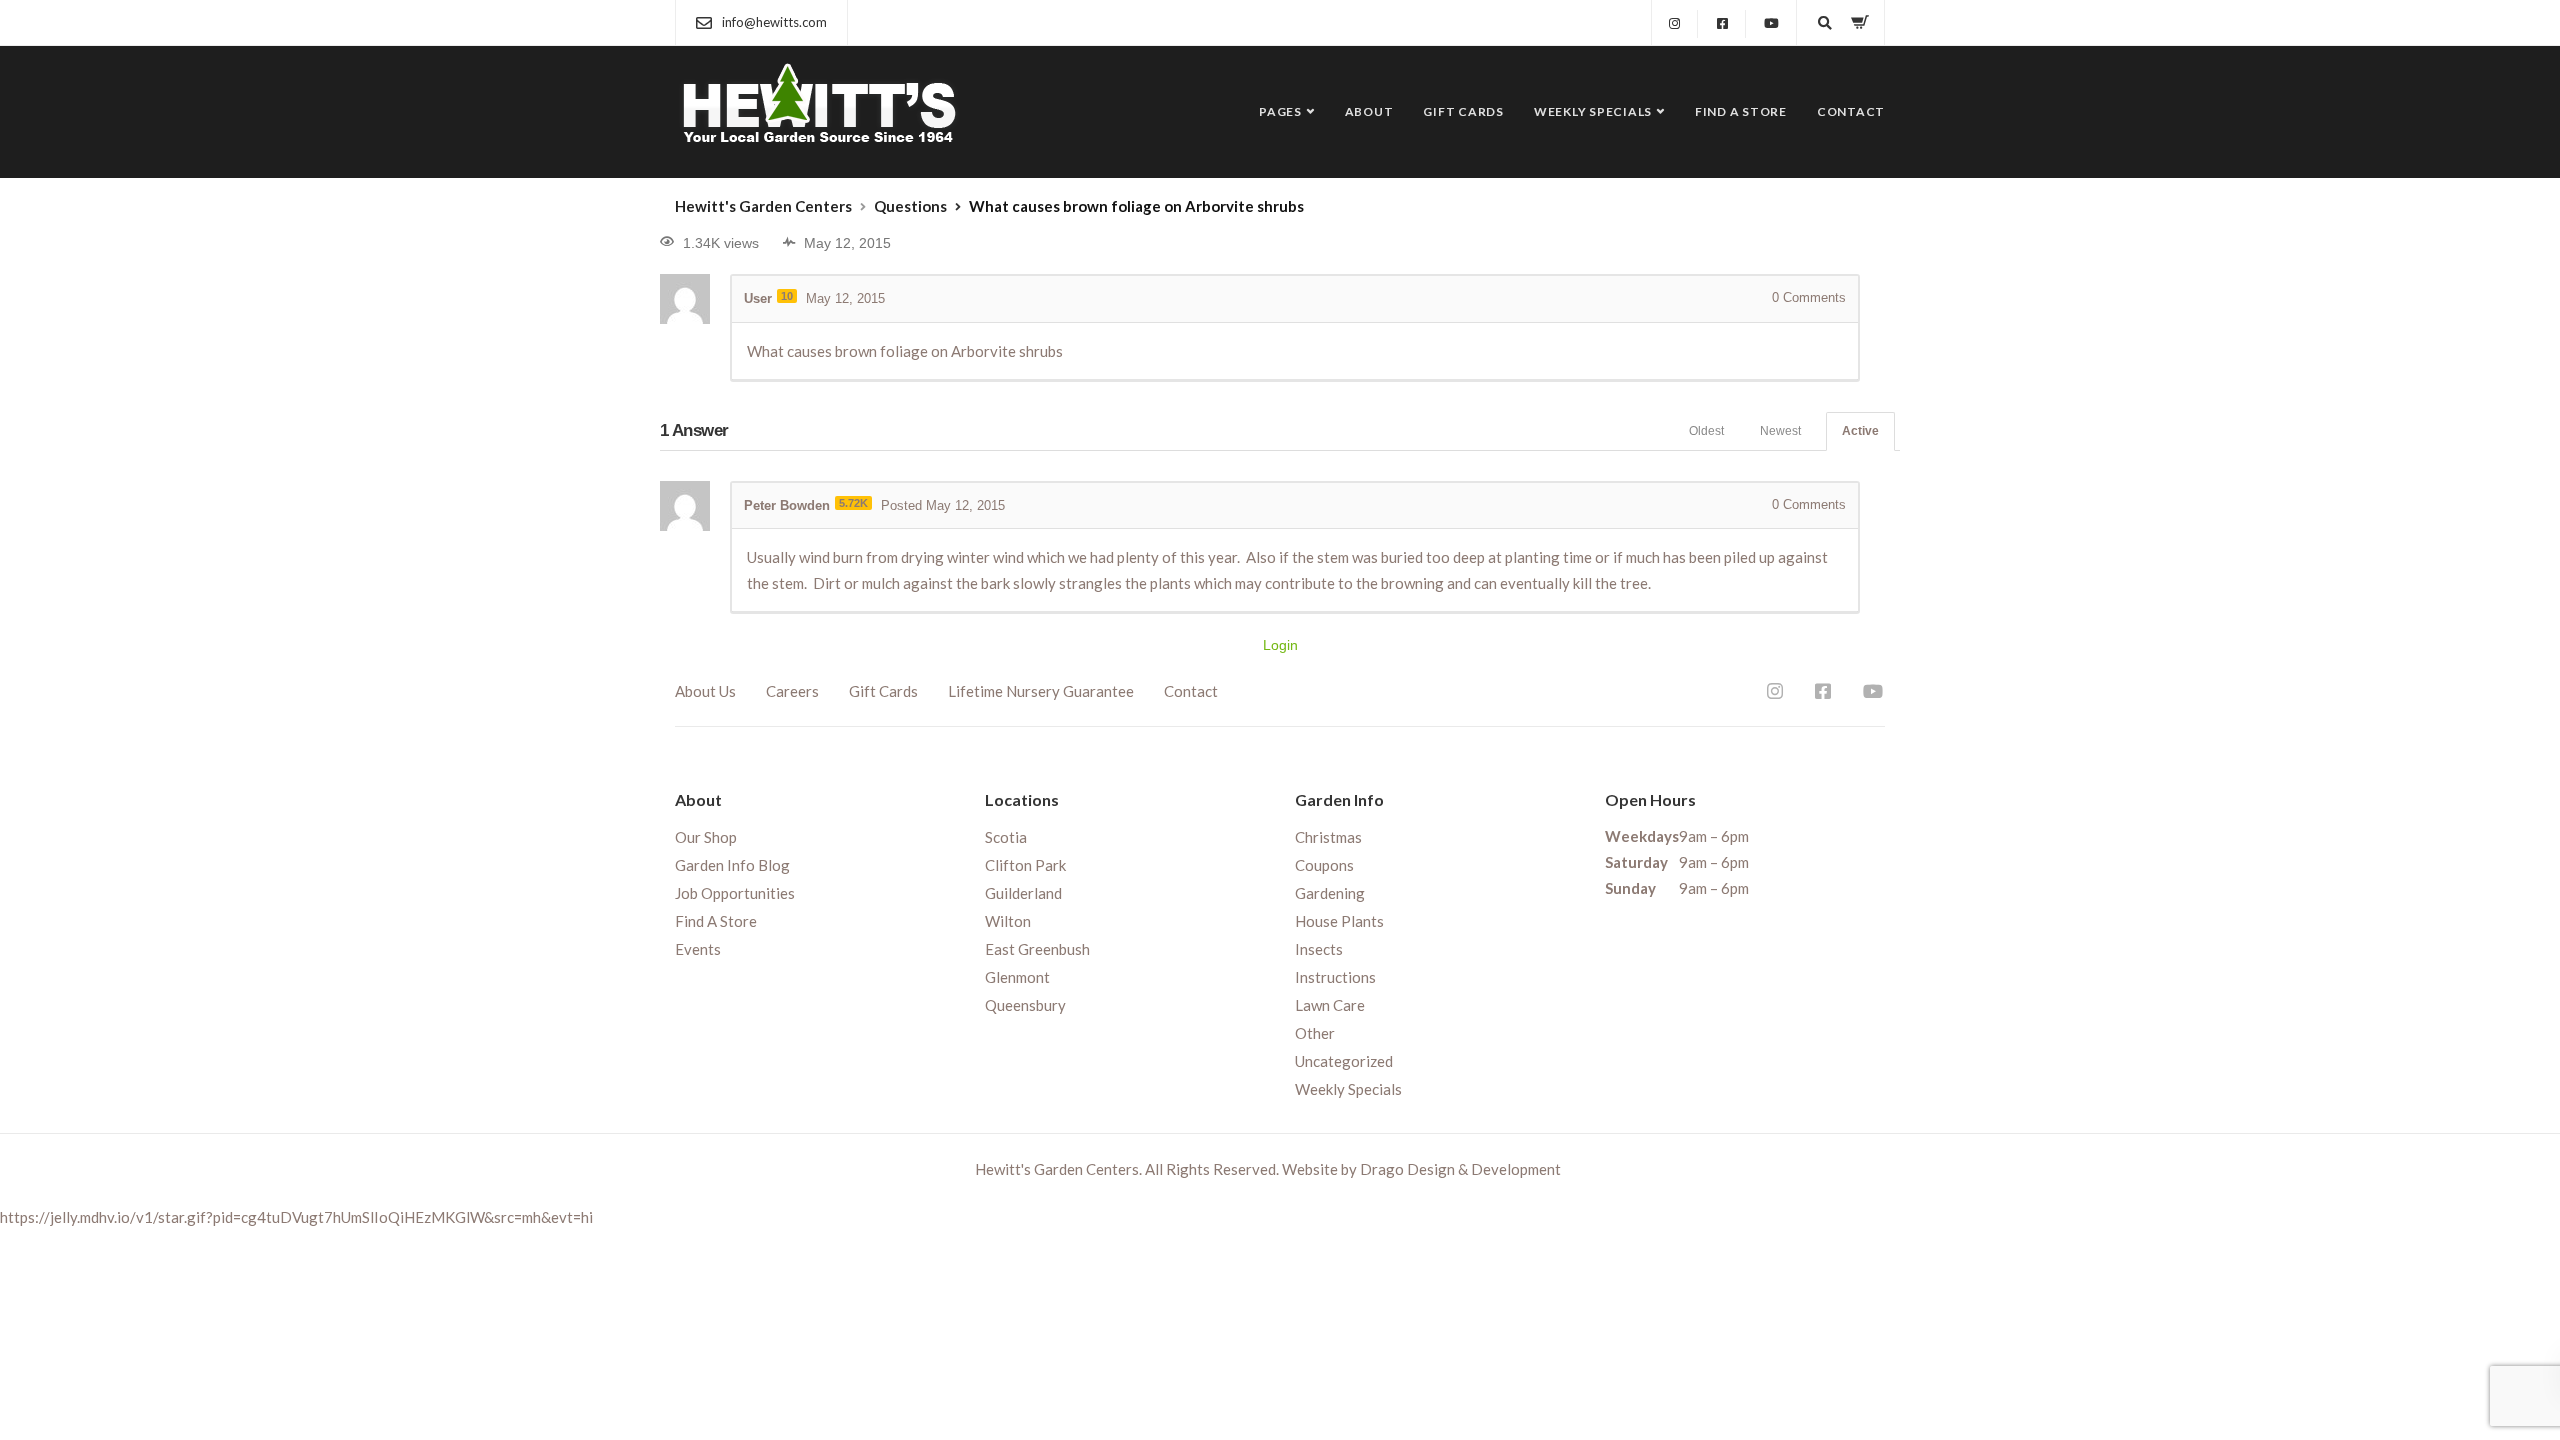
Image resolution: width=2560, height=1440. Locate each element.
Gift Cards (1463, 111)
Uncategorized (1344, 1061)
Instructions (1335, 977)
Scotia (1006, 837)
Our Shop (706, 837)
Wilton (1008, 921)
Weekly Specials (1593, 111)
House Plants (1339, 921)
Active (1860, 431)
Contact (1851, 111)
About (1369, 111)
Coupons (1324, 865)
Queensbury (1025, 1005)
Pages (1280, 111)
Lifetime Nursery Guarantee (1041, 691)
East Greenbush (1037, 949)
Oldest (1706, 431)
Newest (1780, 431)
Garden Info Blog (732, 865)
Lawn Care (1330, 1005)
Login (1280, 645)
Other (1315, 1033)
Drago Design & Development (1460, 1169)
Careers (792, 691)
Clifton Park (1025, 865)
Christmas (1328, 837)
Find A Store (1741, 111)
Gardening (1330, 893)
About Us (705, 691)
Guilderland (1023, 893)
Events (698, 949)
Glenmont (1017, 977)
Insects (1319, 949)
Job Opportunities (735, 893)
